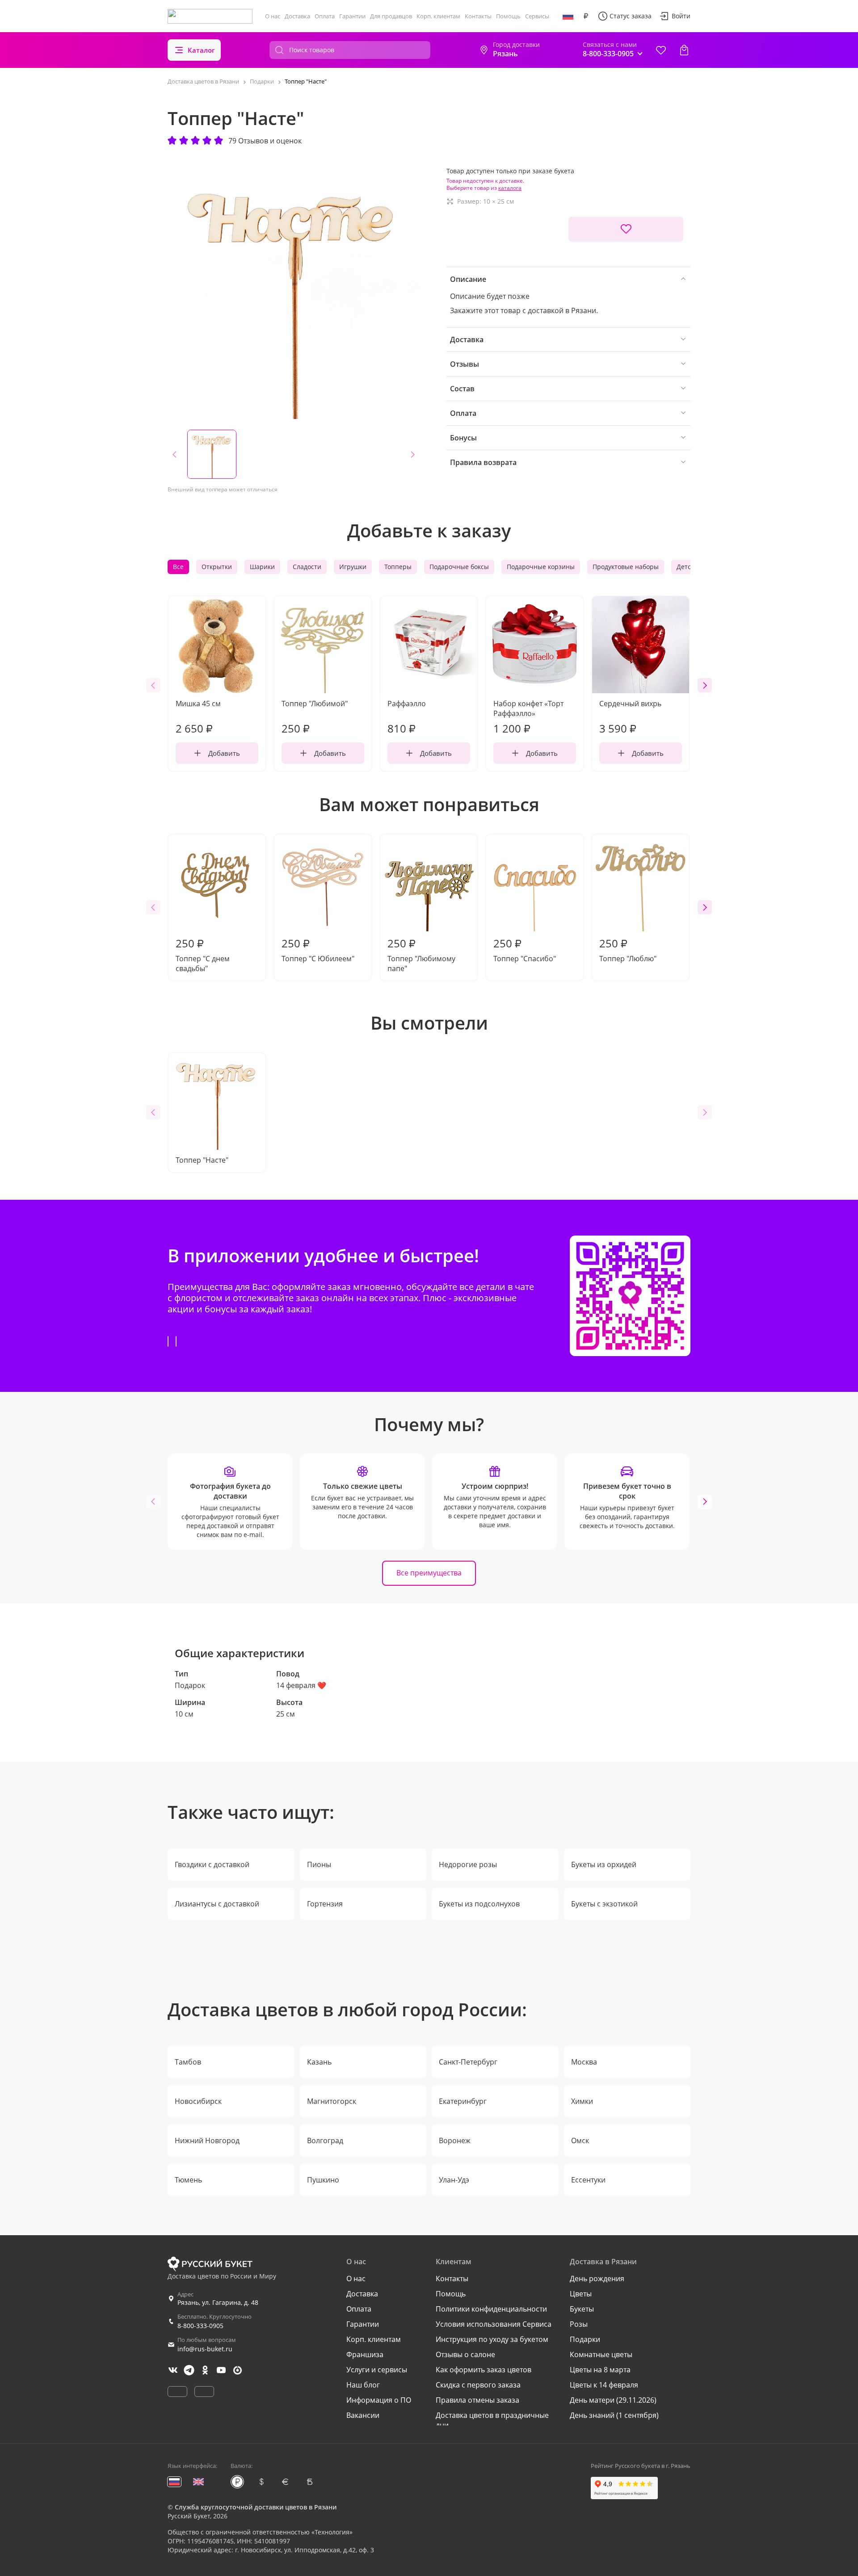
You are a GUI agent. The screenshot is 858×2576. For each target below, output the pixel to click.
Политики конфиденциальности (491, 2309)
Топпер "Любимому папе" (421, 955)
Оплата (325, 16)
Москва (584, 2062)
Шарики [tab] (262, 567)
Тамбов (188, 2062)
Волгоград (325, 2140)
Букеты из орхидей (604, 1864)
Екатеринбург (463, 2101)
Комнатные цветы (601, 2354)
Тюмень (188, 2180)
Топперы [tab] (398, 567)
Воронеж (455, 2140)
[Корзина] (684, 50)
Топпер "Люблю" (628, 950)
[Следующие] (705, 685)
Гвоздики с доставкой (212, 1864)
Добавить (224, 753)
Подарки (585, 2339)
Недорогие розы (468, 1864)
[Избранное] (661, 50)
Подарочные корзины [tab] (541, 567)
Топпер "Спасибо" (525, 950)
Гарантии (352, 16)
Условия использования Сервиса (494, 2324)
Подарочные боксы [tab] (459, 567)
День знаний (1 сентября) (614, 2415)
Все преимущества (429, 1573)
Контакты (478, 16)
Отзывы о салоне (465, 2354)
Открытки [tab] (217, 567)
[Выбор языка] (568, 16)
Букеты (582, 2309)
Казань (319, 2062)
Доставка (297, 16)
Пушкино (323, 2180)
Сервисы (537, 16)
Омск (580, 2140)
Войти (681, 16)
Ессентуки (588, 2180)
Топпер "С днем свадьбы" (203, 955)
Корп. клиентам (438, 16)
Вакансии (363, 2415)
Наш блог (363, 2385)
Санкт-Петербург (468, 2062)
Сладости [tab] (307, 567)
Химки (582, 2101)
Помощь (508, 16)
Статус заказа (631, 16)
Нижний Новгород (207, 2140)
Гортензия (325, 1904)
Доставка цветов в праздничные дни (492, 2420)
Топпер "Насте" (202, 1160)
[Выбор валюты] (586, 16)
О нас (273, 16)
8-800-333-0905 (200, 2326)
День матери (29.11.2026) (613, 2400)
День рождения (597, 2279)
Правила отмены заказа (477, 2400)
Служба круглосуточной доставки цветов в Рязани (256, 2507)
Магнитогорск (332, 2101)
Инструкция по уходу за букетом (492, 2339)
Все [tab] (178, 567)
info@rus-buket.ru (205, 2349)
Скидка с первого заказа (478, 2385)
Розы (579, 2324)
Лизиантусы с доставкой (217, 1904)
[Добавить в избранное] (626, 229)
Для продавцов (391, 16)
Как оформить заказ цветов (484, 2370)
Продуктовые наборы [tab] (626, 567)
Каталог (201, 50)
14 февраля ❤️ (301, 1685)
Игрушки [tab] (353, 567)
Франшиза (365, 2354)
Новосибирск (198, 2101)
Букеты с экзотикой (604, 1904)
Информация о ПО (379, 2400)
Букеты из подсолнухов (479, 1904)
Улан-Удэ (454, 2180)
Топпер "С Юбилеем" (318, 950)
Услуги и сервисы (377, 2370)
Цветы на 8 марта (600, 2370)
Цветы (581, 2294)
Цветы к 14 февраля (604, 2385)
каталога (510, 188)
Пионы (319, 1864)
